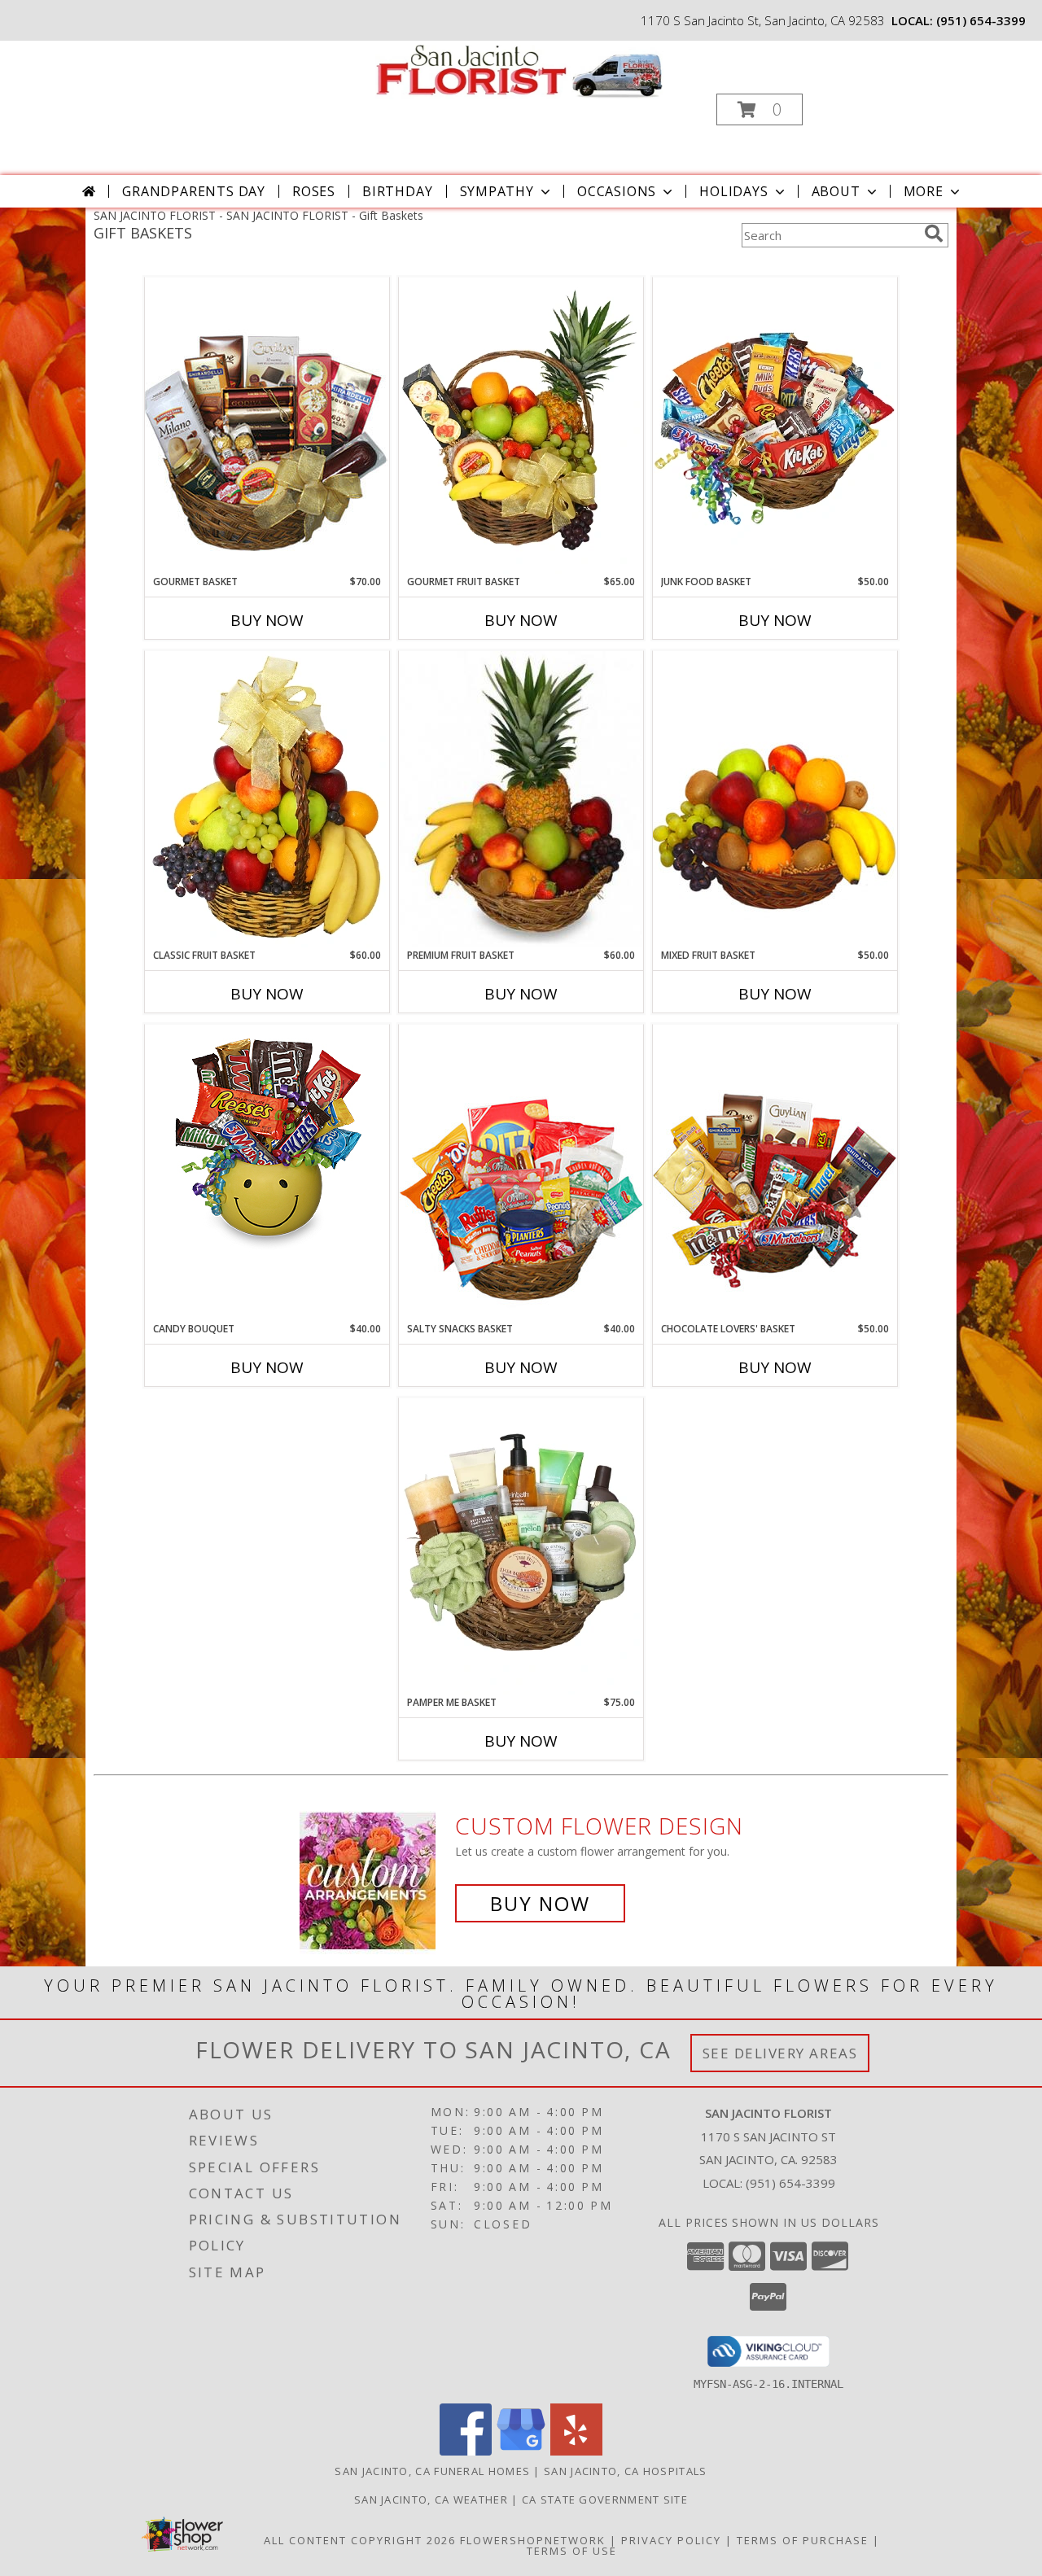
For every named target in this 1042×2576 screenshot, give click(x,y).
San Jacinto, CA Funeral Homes (432, 2471)
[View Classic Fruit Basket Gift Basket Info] (267, 799)
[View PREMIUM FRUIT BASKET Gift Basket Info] (521, 799)
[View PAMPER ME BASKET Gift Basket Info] (521, 1546)
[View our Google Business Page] (521, 2451)
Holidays (733, 191)
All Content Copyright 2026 (360, 2540)
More (924, 191)
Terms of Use (572, 2551)
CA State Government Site (605, 2499)
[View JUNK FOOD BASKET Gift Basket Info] (775, 426)
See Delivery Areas (780, 2053)
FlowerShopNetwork (533, 2540)
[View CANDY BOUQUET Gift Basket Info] (267, 1141)
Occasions (617, 191)
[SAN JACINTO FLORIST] (520, 70)
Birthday (397, 191)
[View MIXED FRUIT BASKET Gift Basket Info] (775, 799)
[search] (934, 234)
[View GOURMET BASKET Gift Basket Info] (267, 425)
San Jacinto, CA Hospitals (626, 2471)
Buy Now (267, 620)
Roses (314, 191)
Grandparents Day (194, 191)
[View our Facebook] (466, 2451)
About (836, 191)
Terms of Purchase (803, 2540)
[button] (760, 109)
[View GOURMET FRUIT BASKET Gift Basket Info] (521, 426)
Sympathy (497, 191)
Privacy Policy (671, 2540)
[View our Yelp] (576, 2451)
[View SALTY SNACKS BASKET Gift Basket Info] (521, 1172)
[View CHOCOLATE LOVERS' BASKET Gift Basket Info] (775, 1172)
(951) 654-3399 (981, 20)
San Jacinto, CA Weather (431, 2499)
